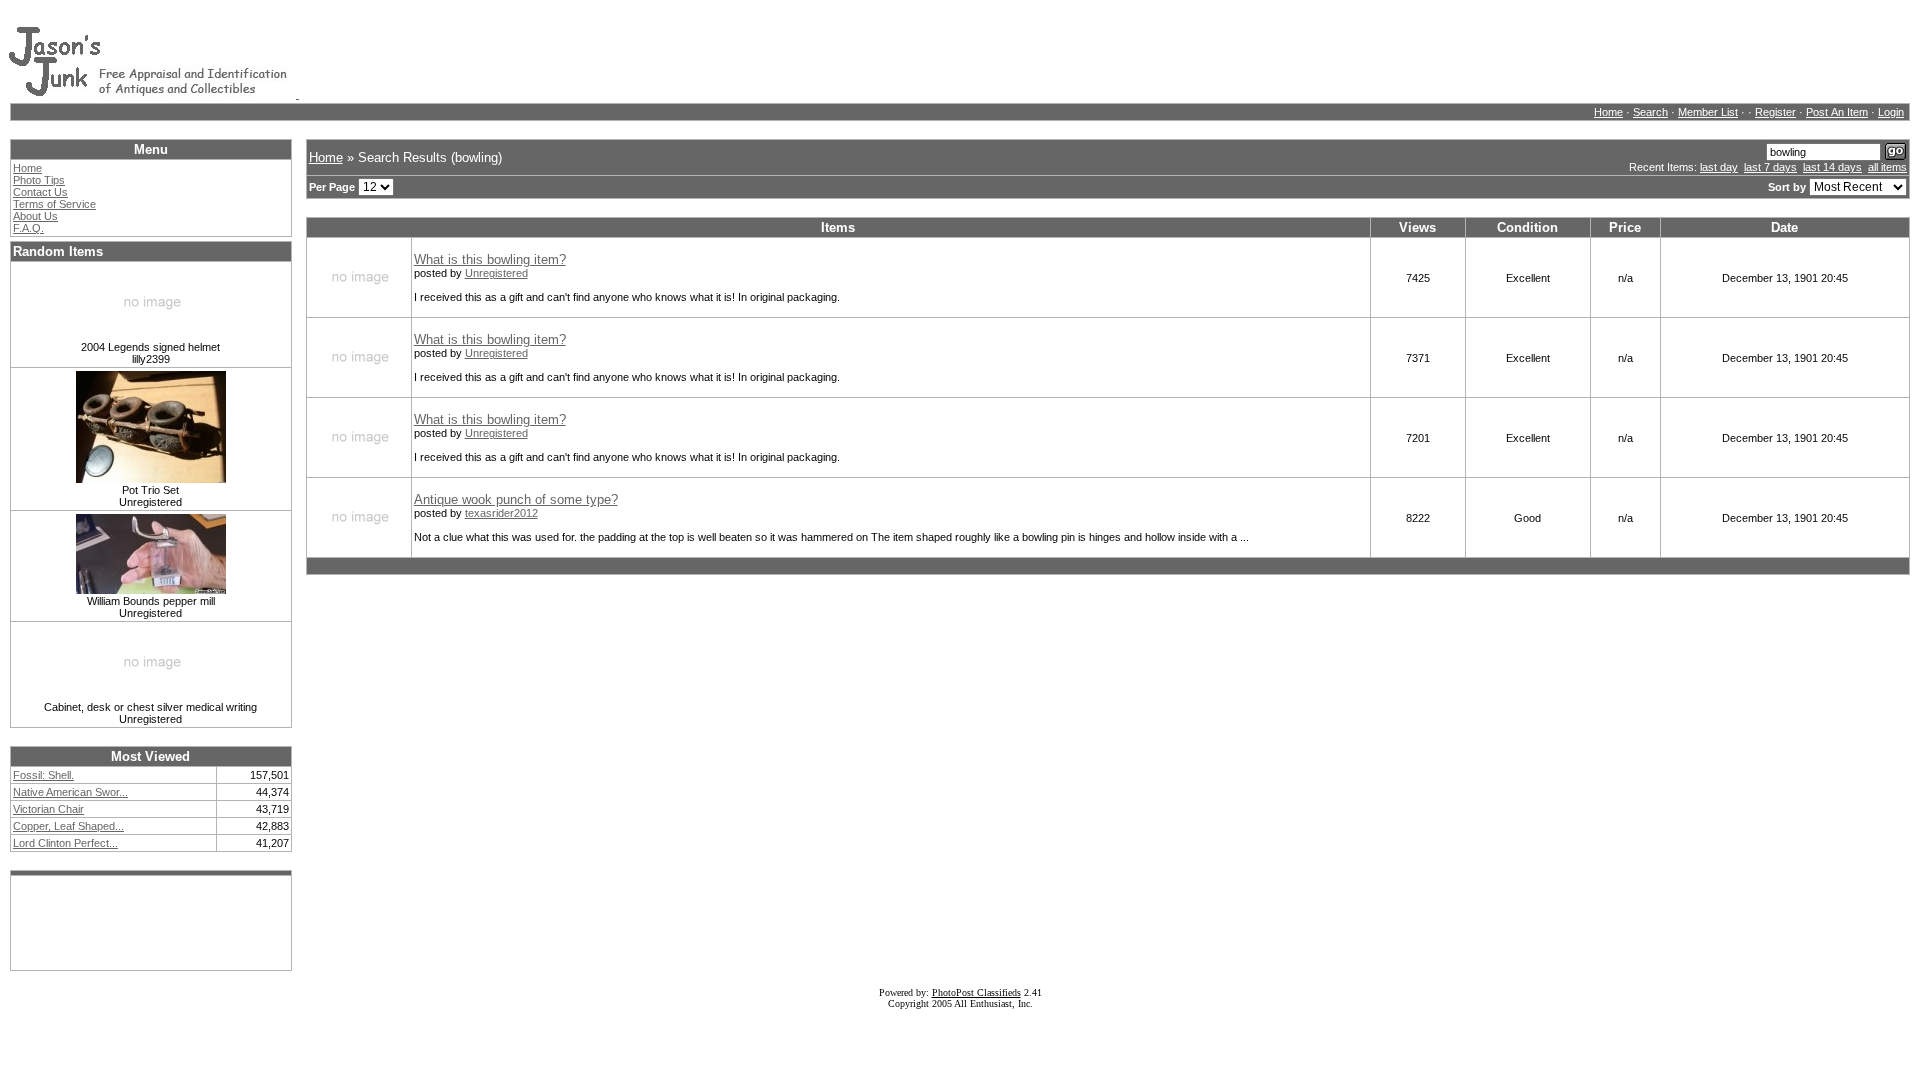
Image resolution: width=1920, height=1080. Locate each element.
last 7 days (1770, 167)
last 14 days (1832, 167)
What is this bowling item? (490, 259)
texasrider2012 (501, 513)
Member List (1708, 112)
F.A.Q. (28, 228)
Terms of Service (54, 204)
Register (1775, 112)
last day (1719, 167)
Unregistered (496, 273)
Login (1891, 112)
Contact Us (40, 192)
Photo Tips (39, 180)
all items (1887, 167)
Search (1650, 112)
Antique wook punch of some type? (516, 499)
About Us (35, 216)
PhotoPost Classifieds (976, 992)
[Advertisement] (663, 53)
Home (1608, 112)
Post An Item (1837, 112)
